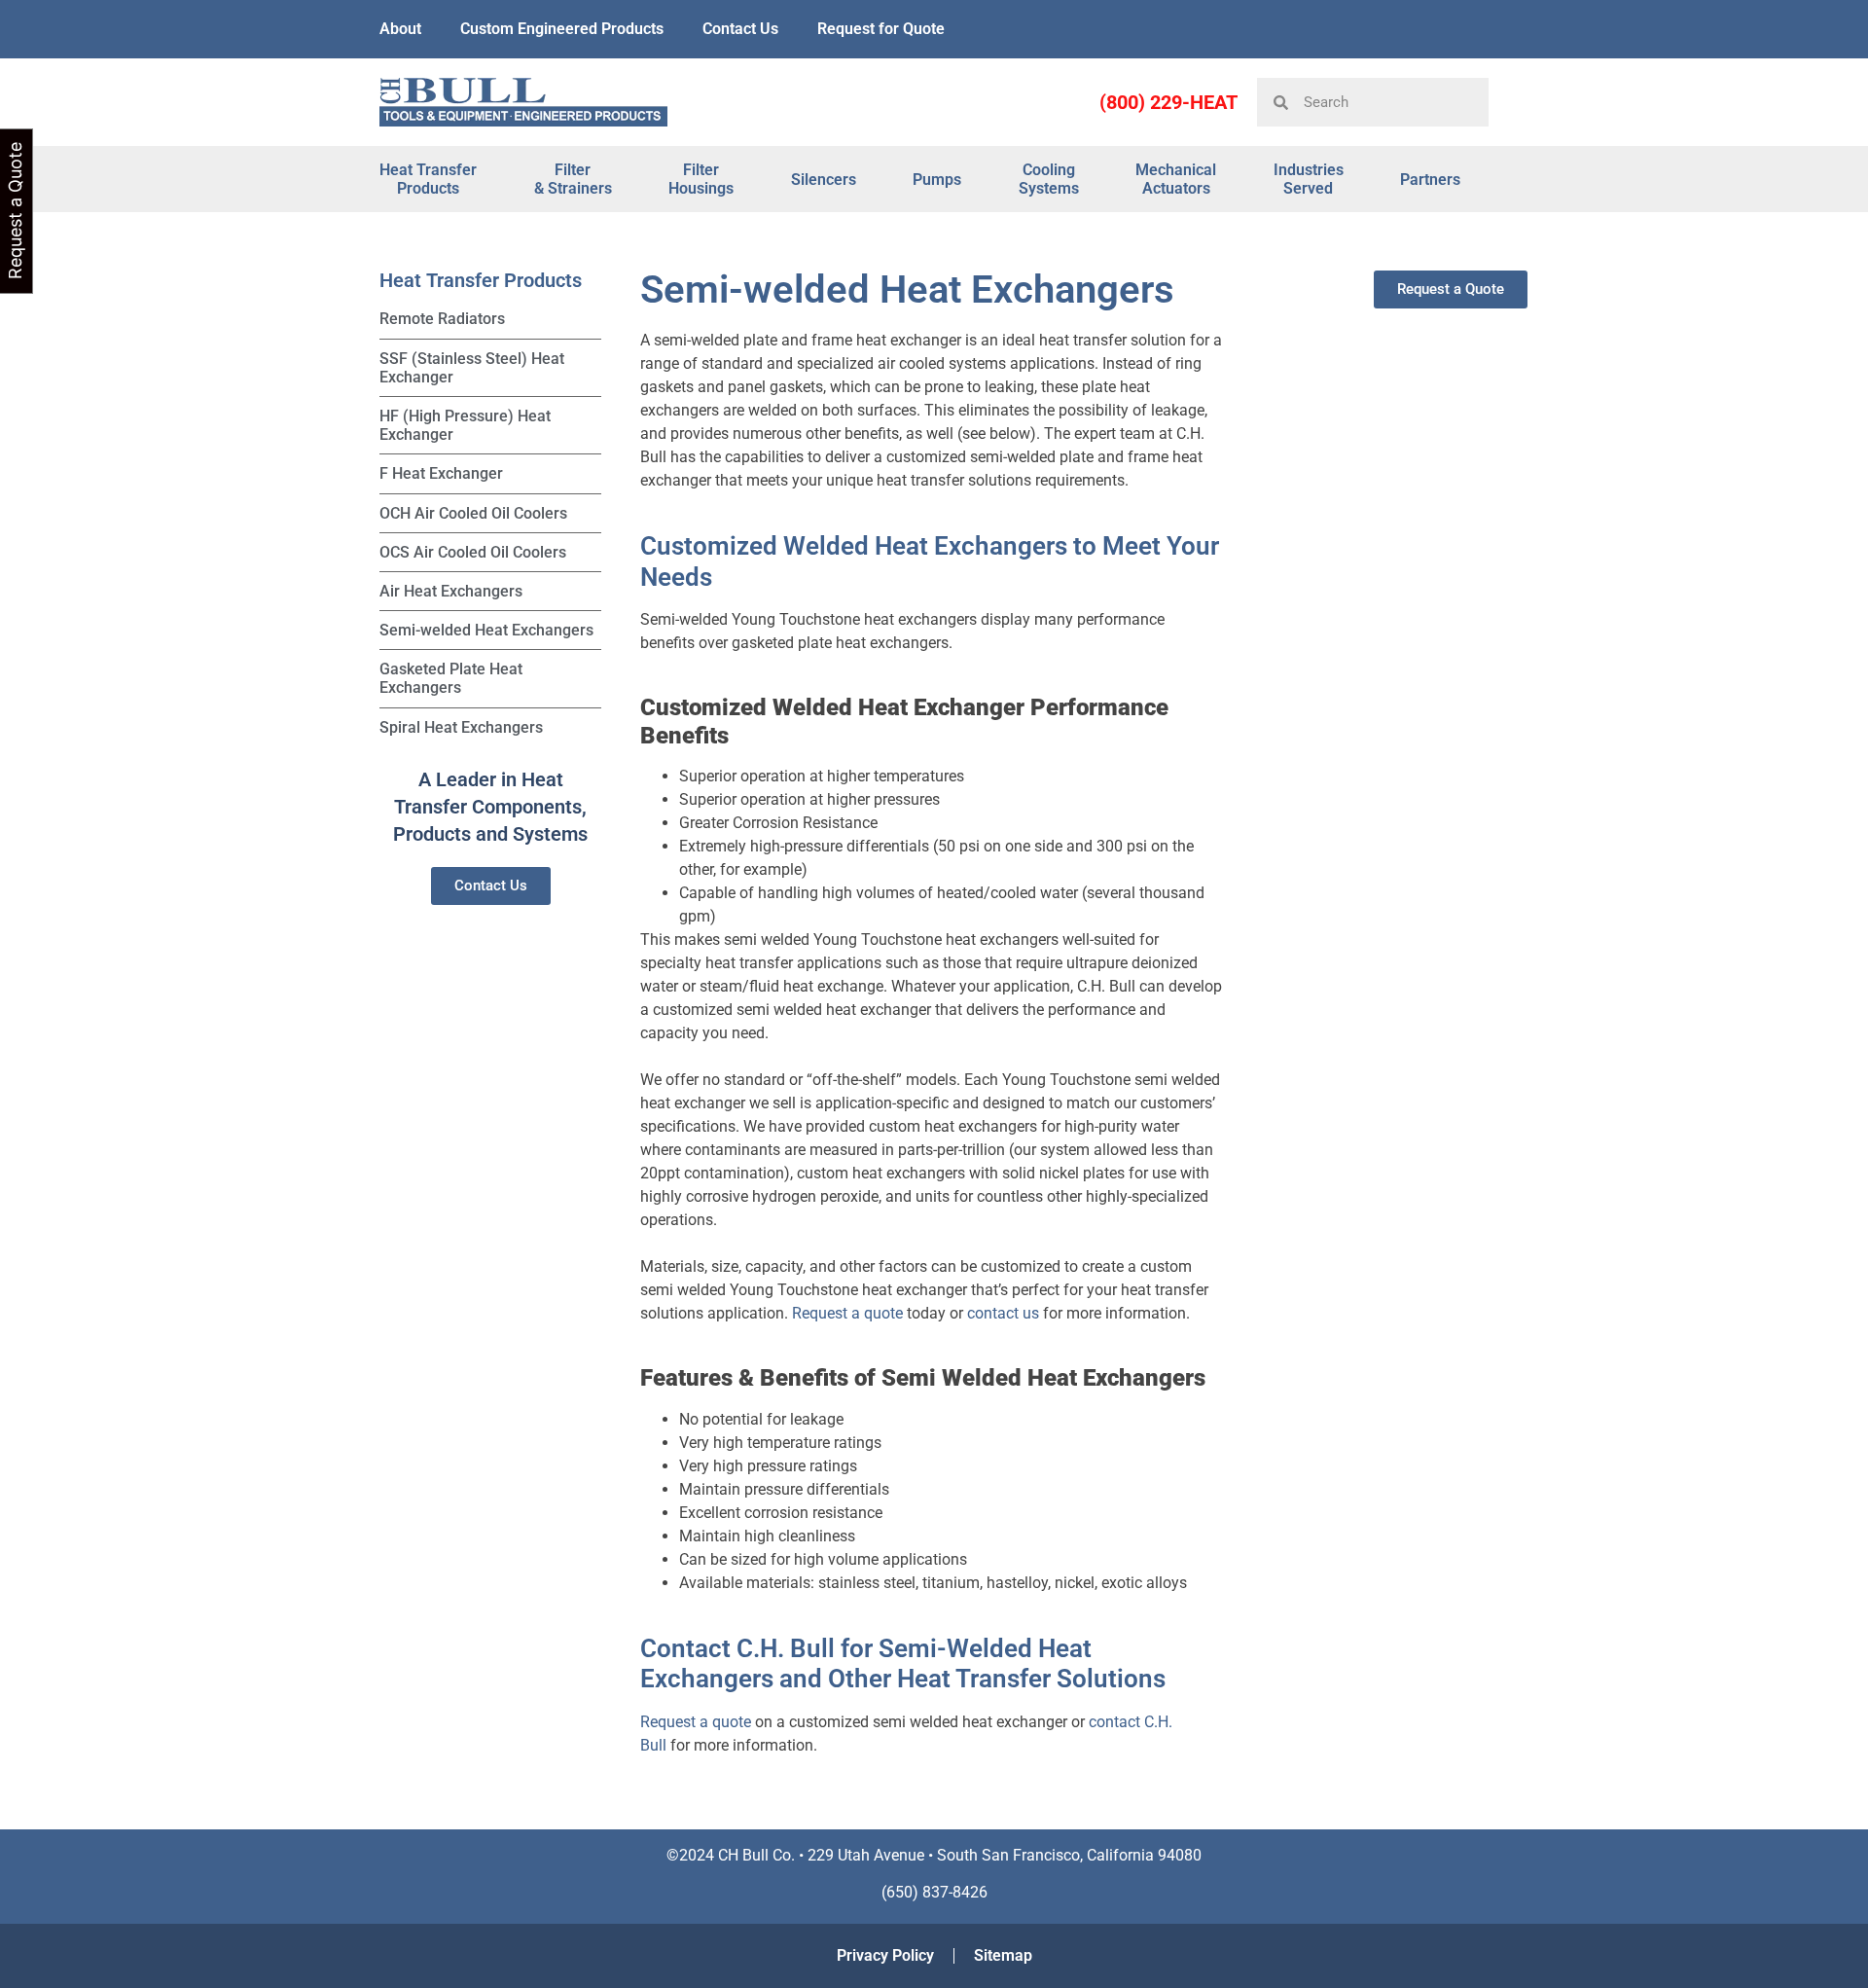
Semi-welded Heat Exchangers (486, 630)
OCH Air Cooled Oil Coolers (473, 513)
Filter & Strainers (573, 179)
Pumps (937, 180)
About (400, 29)
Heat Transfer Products (428, 179)
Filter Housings (701, 179)
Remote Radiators (442, 319)
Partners (1430, 180)
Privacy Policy (885, 1955)
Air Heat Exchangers (451, 591)
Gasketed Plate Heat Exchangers (451, 678)
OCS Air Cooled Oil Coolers (473, 552)
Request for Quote (881, 29)
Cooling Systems (1049, 179)
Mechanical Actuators (1176, 179)
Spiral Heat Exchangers (461, 727)
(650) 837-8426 (934, 1892)
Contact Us (740, 29)
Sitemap (1003, 1955)
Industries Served (1309, 179)
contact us (1003, 1313)
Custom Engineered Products (562, 29)
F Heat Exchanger (441, 473)
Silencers (824, 180)
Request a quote (847, 1313)
